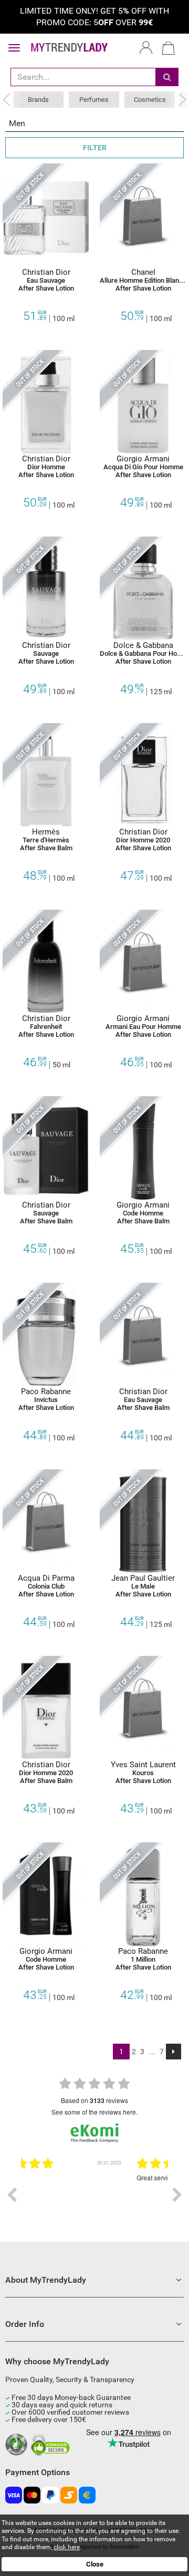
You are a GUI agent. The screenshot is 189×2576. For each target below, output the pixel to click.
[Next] (174, 2052)
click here (67, 2547)
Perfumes (94, 100)
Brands (38, 100)
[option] (99, 2195)
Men (17, 123)
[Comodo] (52, 2445)
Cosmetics (150, 100)
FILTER (95, 148)
